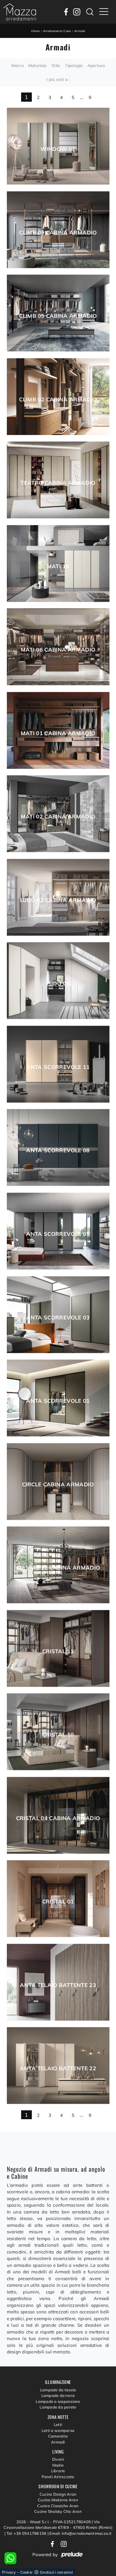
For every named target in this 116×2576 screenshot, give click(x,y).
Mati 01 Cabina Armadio (58, 733)
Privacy (9, 2572)
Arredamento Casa (57, 31)
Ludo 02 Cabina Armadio (58, 900)
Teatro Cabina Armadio (58, 483)
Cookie (26, 2572)
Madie (58, 2465)
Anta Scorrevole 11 (58, 1067)
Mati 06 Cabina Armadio (58, 650)
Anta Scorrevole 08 (58, 1150)
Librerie (58, 2471)
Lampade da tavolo (58, 2390)
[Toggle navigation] (104, 12)
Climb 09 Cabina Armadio (58, 233)
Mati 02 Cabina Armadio (58, 817)
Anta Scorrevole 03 (58, 1318)
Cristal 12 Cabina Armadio (58, 1568)
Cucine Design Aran (58, 2494)
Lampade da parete (58, 2407)
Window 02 (58, 149)
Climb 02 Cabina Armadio (58, 400)
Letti (58, 2425)
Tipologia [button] (74, 66)
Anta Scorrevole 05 (58, 1234)
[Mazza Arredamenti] (20, 12)
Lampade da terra (58, 2395)
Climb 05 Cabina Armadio (58, 316)
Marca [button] (17, 66)
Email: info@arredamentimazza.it (80, 2533)
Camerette (58, 2436)
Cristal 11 (58, 1651)
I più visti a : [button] (58, 79)
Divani (58, 2459)
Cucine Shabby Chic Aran (58, 2511)
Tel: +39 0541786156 (27, 2533)
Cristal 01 (58, 1902)
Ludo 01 (58, 984)
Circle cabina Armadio (58, 1485)
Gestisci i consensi (56, 2572)
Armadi (80, 31)
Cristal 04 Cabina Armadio (58, 1818)
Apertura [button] (96, 66)
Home (36, 31)
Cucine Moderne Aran (58, 2500)
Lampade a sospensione (58, 2401)
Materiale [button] (37, 66)
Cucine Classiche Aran (58, 2506)
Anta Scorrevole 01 (58, 1401)
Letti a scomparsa (58, 2430)
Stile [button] (56, 66)
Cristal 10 (58, 1735)
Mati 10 (58, 566)
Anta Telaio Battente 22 (58, 2069)
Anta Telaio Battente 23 (58, 1985)
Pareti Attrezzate (58, 2477)
